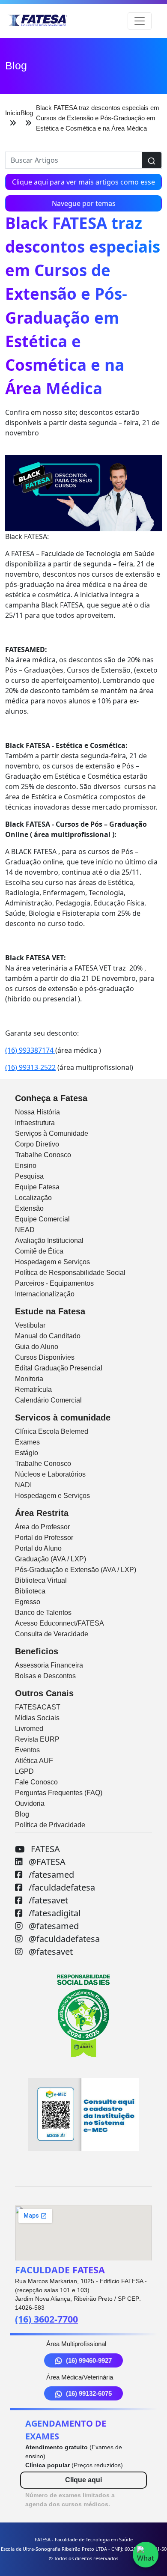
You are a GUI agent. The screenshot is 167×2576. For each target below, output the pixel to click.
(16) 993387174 (30, 1050)
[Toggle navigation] (140, 21)
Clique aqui (83, 2480)
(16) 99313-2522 (30, 1067)
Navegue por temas (84, 203)
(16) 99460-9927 (89, 2360)
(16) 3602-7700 (46, 2319)
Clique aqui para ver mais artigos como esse (83, 182)
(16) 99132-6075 (89, 2393)
